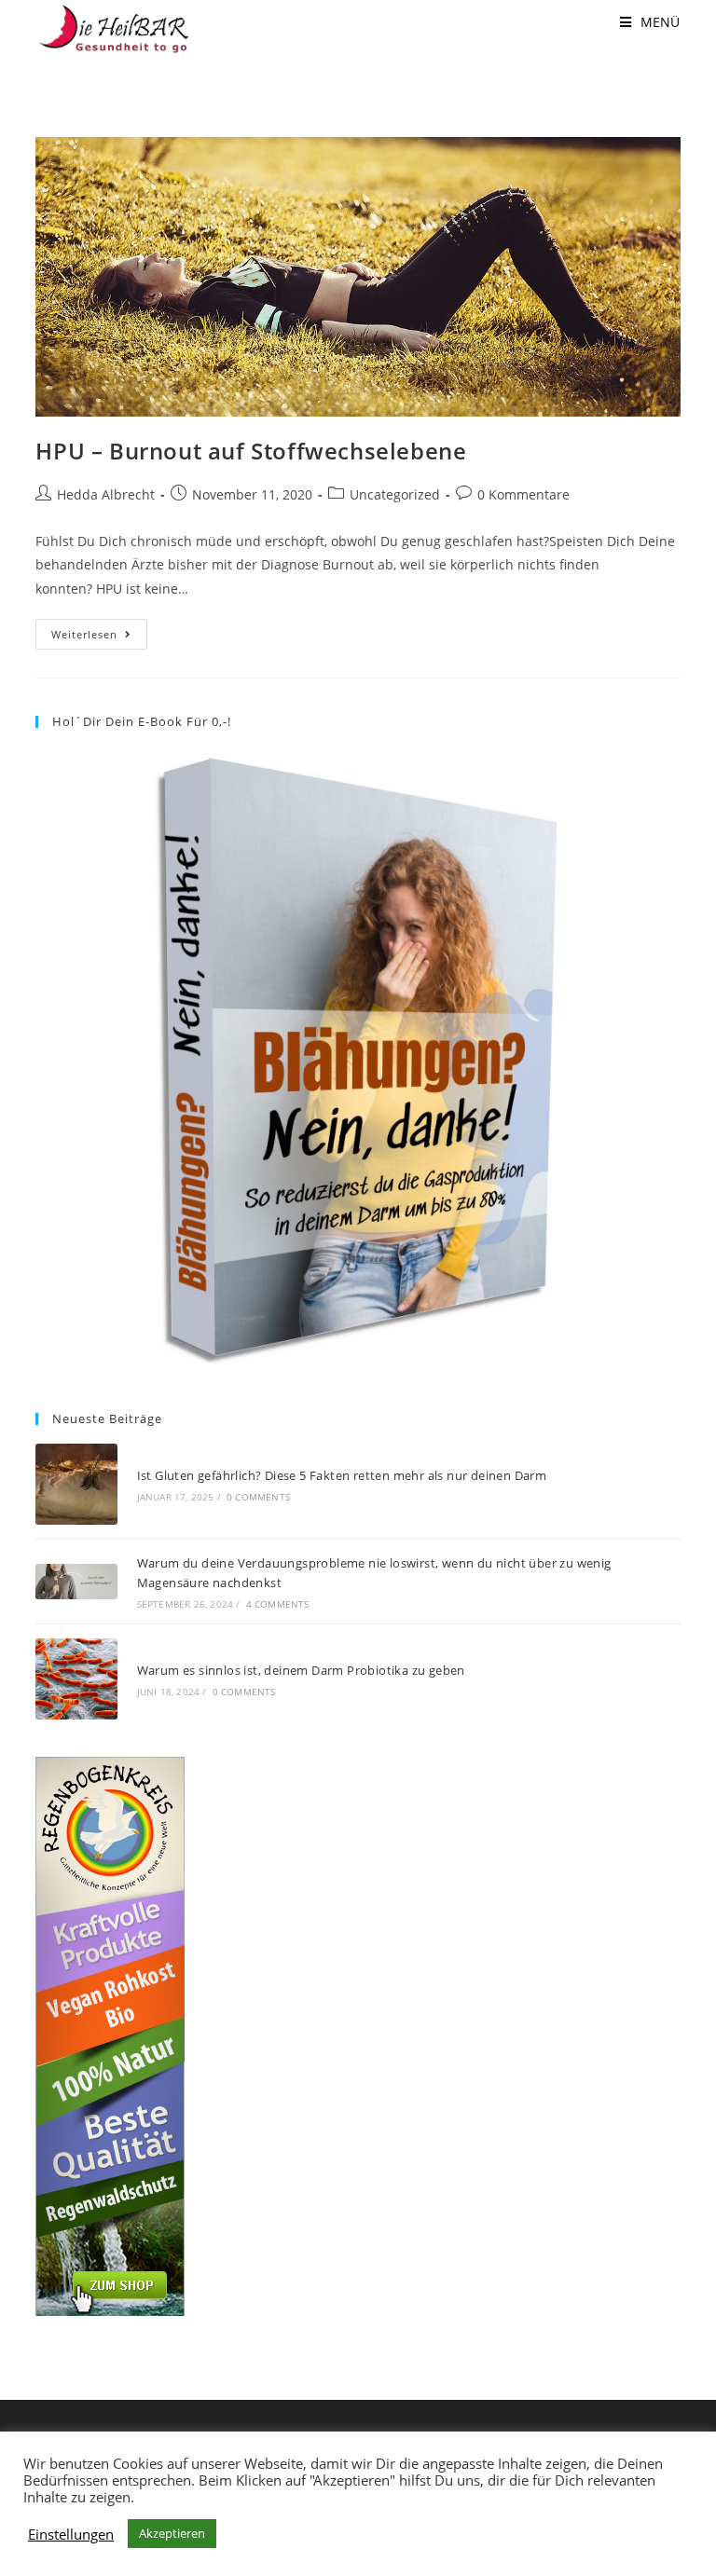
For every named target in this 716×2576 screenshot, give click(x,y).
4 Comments (278, 1604)
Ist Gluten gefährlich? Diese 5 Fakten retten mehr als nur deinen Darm (342, 1475)
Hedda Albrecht (106, 494)
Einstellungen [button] (71, 2534)
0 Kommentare (523, 494)
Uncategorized (395, 494)
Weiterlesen (99, 637)
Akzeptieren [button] (172, 2533)
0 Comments (258, 1497)
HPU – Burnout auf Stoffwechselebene (251, 451)
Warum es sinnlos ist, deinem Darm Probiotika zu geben (301, 1670)
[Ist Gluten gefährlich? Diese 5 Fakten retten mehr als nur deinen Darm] (76, 1484)
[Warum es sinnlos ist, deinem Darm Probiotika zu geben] (76, 1679)
